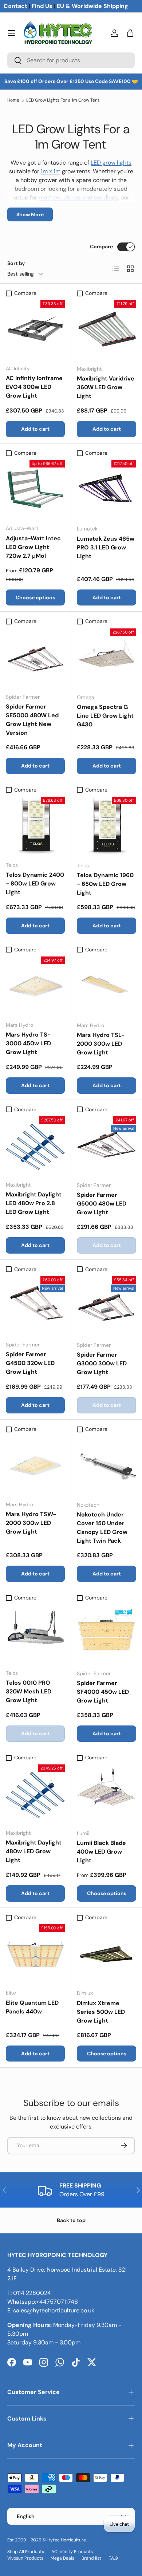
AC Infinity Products (72, 2552)
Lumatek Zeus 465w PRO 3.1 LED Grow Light (106, 547)
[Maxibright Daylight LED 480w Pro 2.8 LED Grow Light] (35, 1146)
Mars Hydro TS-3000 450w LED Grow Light (28, 1043)
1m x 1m (51, 171)
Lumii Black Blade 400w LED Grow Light (101, 1852)
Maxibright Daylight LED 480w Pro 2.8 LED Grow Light (34, 1203)
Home (13, 100)
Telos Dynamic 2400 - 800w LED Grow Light (35, 883)
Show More (30, 214)
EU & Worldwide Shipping (92, 6)
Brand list (91, 2558)
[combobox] (71, 60)
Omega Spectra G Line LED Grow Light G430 (105, 716)
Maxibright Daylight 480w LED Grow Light (34, 1851)
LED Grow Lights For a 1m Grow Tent (63, 100)
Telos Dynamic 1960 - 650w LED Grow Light (105, 884)
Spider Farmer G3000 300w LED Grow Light (102, 1363)
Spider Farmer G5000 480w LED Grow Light (102, 1204)
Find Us (42, 6)
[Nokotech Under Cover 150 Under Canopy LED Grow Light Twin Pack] (106, 1466)
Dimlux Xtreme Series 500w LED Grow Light (101, 2012)
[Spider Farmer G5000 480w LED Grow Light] (106, 1146)
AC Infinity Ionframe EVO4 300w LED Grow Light (34, 387)
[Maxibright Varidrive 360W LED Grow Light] (106, 330)
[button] (130, 33)
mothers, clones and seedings (78, 198)
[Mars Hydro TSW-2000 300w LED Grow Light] (35, 1465)
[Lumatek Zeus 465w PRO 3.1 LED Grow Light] (106, 490)
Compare (101, 246)
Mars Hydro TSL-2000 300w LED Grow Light (101, 1044)
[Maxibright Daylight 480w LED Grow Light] (35, 1794)
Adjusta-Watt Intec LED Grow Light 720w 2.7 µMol (33, 547)
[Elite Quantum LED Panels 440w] (35, 1954)
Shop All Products (26, 2552)
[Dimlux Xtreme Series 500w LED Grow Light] (106, 1954)
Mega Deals (62, 2558)
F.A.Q (113, 2558)
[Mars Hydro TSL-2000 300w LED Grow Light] (106, 986)
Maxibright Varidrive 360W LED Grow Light (106, 387)
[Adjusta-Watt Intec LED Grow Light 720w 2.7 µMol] (35, 489)
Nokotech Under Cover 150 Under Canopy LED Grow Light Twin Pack (102, 1528)
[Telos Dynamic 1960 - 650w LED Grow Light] (106, 826)
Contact (15, 6)
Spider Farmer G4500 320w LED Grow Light (30, 1363)
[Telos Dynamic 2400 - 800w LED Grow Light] (35, 826)
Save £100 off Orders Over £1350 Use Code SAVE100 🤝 (71, 81)
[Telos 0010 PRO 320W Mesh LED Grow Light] (35, 1634)
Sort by (16, 263)
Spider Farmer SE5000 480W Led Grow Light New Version (32, 720)
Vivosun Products (25, 2558)
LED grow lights (111, 163)
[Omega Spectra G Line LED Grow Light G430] (106, 658)
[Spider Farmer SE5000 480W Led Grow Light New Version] (35, 658)
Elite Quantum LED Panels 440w (32, 2007)
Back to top (71, 2220)
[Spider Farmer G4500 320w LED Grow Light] (35, 1306)
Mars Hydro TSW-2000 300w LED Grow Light (31, 1523)
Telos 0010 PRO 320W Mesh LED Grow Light (29, 1691)
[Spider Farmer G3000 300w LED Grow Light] (106, 1306)
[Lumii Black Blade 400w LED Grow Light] (106, 1794)
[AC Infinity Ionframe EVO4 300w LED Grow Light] (35, 330)
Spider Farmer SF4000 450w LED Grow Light (103, 1692)
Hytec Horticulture (67, 2540)
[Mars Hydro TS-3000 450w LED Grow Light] (35, 986)
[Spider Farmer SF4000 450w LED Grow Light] (106, 1634)
